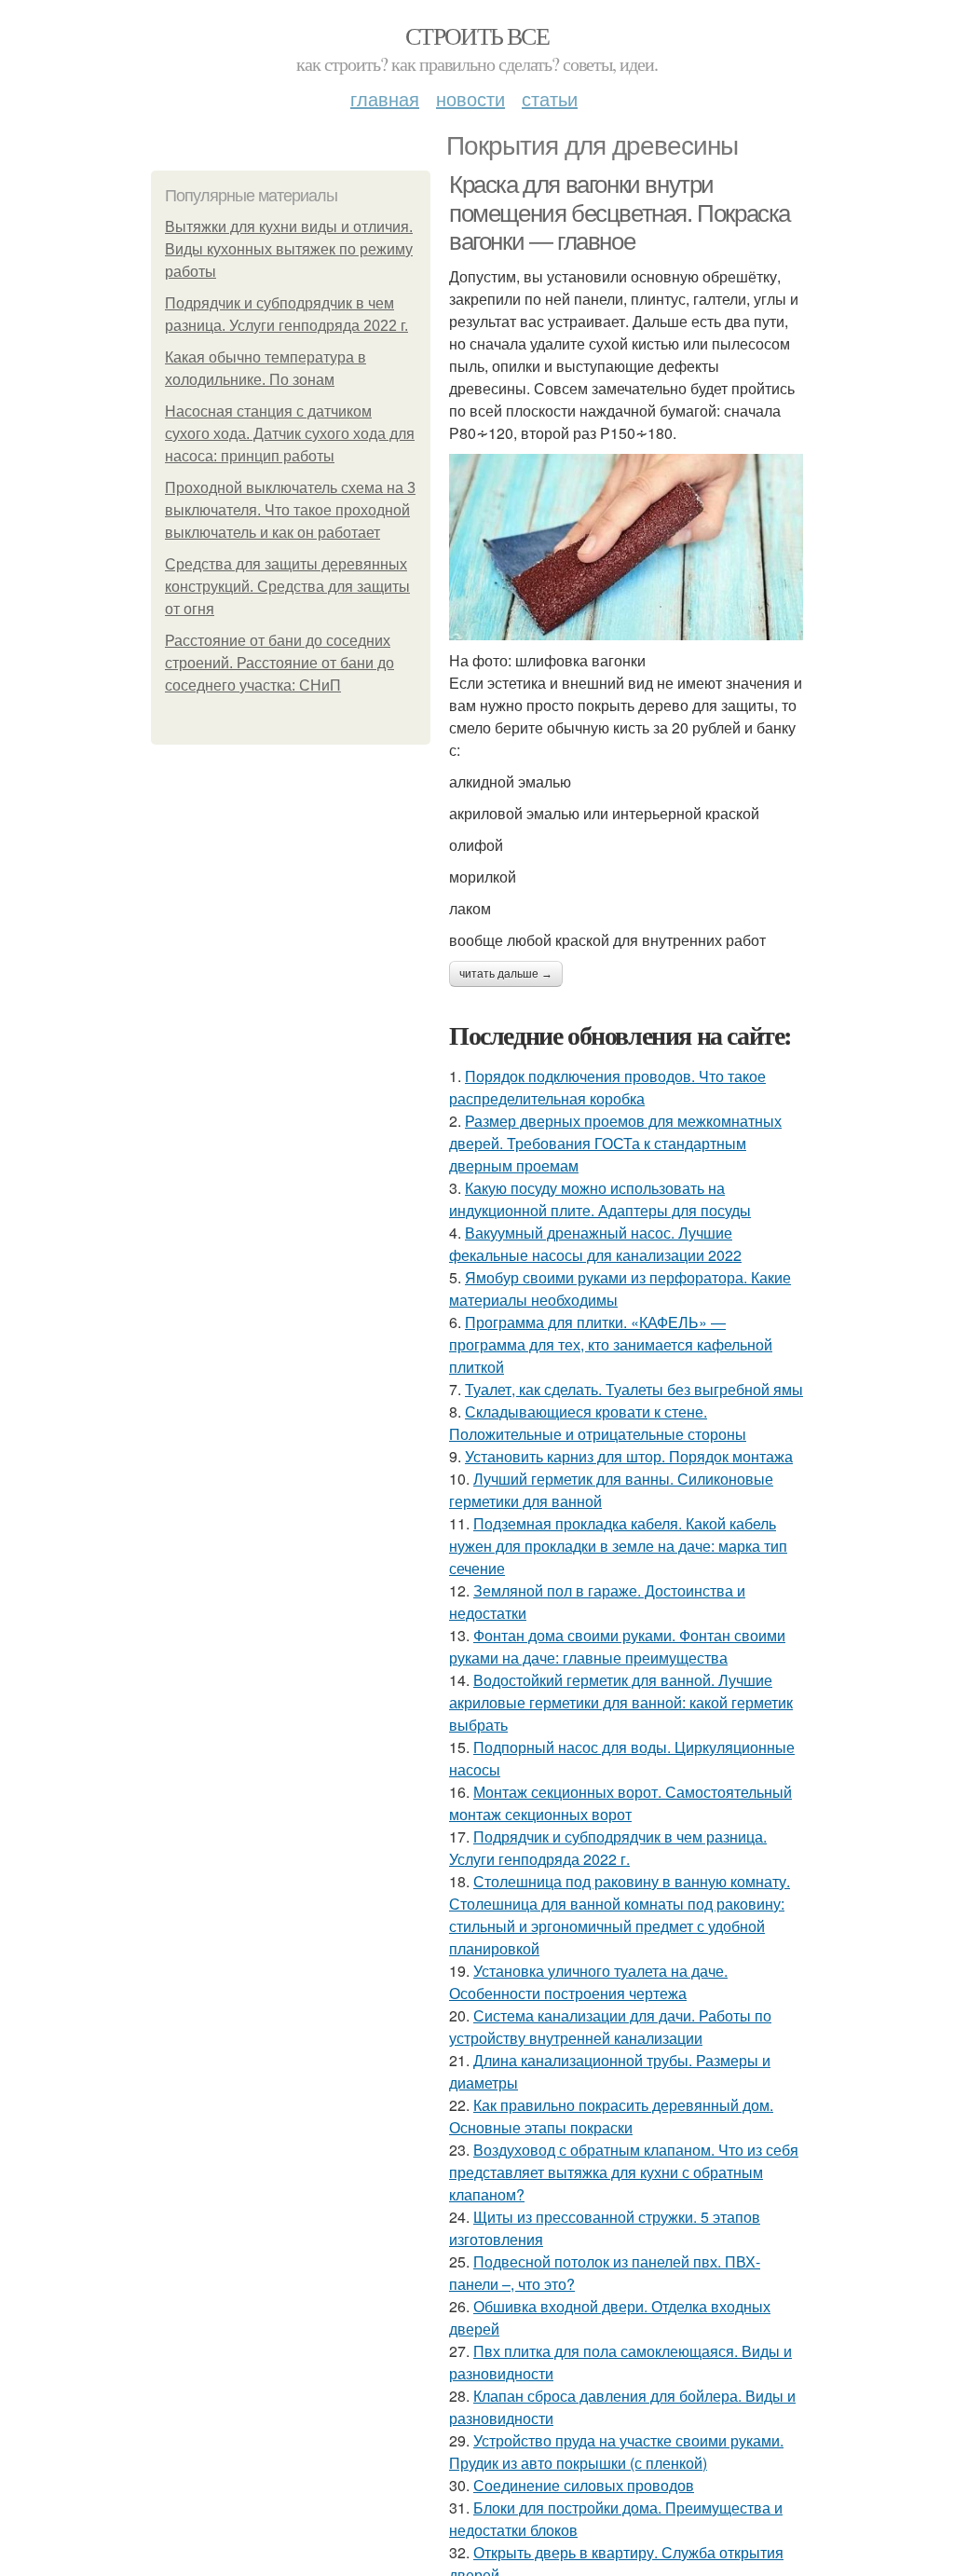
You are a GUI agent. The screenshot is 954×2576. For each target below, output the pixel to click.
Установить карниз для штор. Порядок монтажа (629, 1456)
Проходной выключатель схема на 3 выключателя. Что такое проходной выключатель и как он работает (290, 510)
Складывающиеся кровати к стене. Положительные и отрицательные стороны (598, 1423)
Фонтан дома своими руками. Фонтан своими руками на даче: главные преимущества (617, 1646)
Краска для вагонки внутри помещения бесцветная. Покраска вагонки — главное (620, 213)
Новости (470, 98)
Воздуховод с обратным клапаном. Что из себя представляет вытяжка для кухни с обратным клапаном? (624, 2172)
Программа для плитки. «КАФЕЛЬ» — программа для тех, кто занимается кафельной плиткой (611, 1344)
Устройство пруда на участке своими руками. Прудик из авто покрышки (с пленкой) (616, 2452)
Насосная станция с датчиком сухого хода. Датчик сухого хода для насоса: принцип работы (290, 434)
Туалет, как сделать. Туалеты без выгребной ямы (634, 1389)
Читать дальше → (506, 974)
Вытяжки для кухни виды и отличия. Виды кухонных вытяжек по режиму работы (289, 249)
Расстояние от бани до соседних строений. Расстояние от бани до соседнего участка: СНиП (279, 663)
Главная (385, 98)
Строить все (477, 35)
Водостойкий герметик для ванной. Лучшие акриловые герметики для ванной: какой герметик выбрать (621, 1702)
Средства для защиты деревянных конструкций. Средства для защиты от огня (287, 587)
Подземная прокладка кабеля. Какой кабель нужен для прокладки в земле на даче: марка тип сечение (618, 1546)
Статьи (550, 98)
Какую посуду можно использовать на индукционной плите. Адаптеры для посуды (600, 1199)
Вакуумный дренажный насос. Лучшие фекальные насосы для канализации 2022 (595, 1244)
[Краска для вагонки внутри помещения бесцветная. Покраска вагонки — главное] (626, 547)
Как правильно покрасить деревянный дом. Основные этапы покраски (611, 2116)
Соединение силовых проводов (584, 2485)
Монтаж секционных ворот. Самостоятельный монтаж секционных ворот (620, 1803)
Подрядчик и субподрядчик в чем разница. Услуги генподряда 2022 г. (608, 1848)
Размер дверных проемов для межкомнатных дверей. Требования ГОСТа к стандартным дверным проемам (615, 1143)
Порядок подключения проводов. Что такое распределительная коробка (607, 1087)
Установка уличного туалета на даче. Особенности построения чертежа (588, 1982)
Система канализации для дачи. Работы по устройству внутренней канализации (610, 2027)
